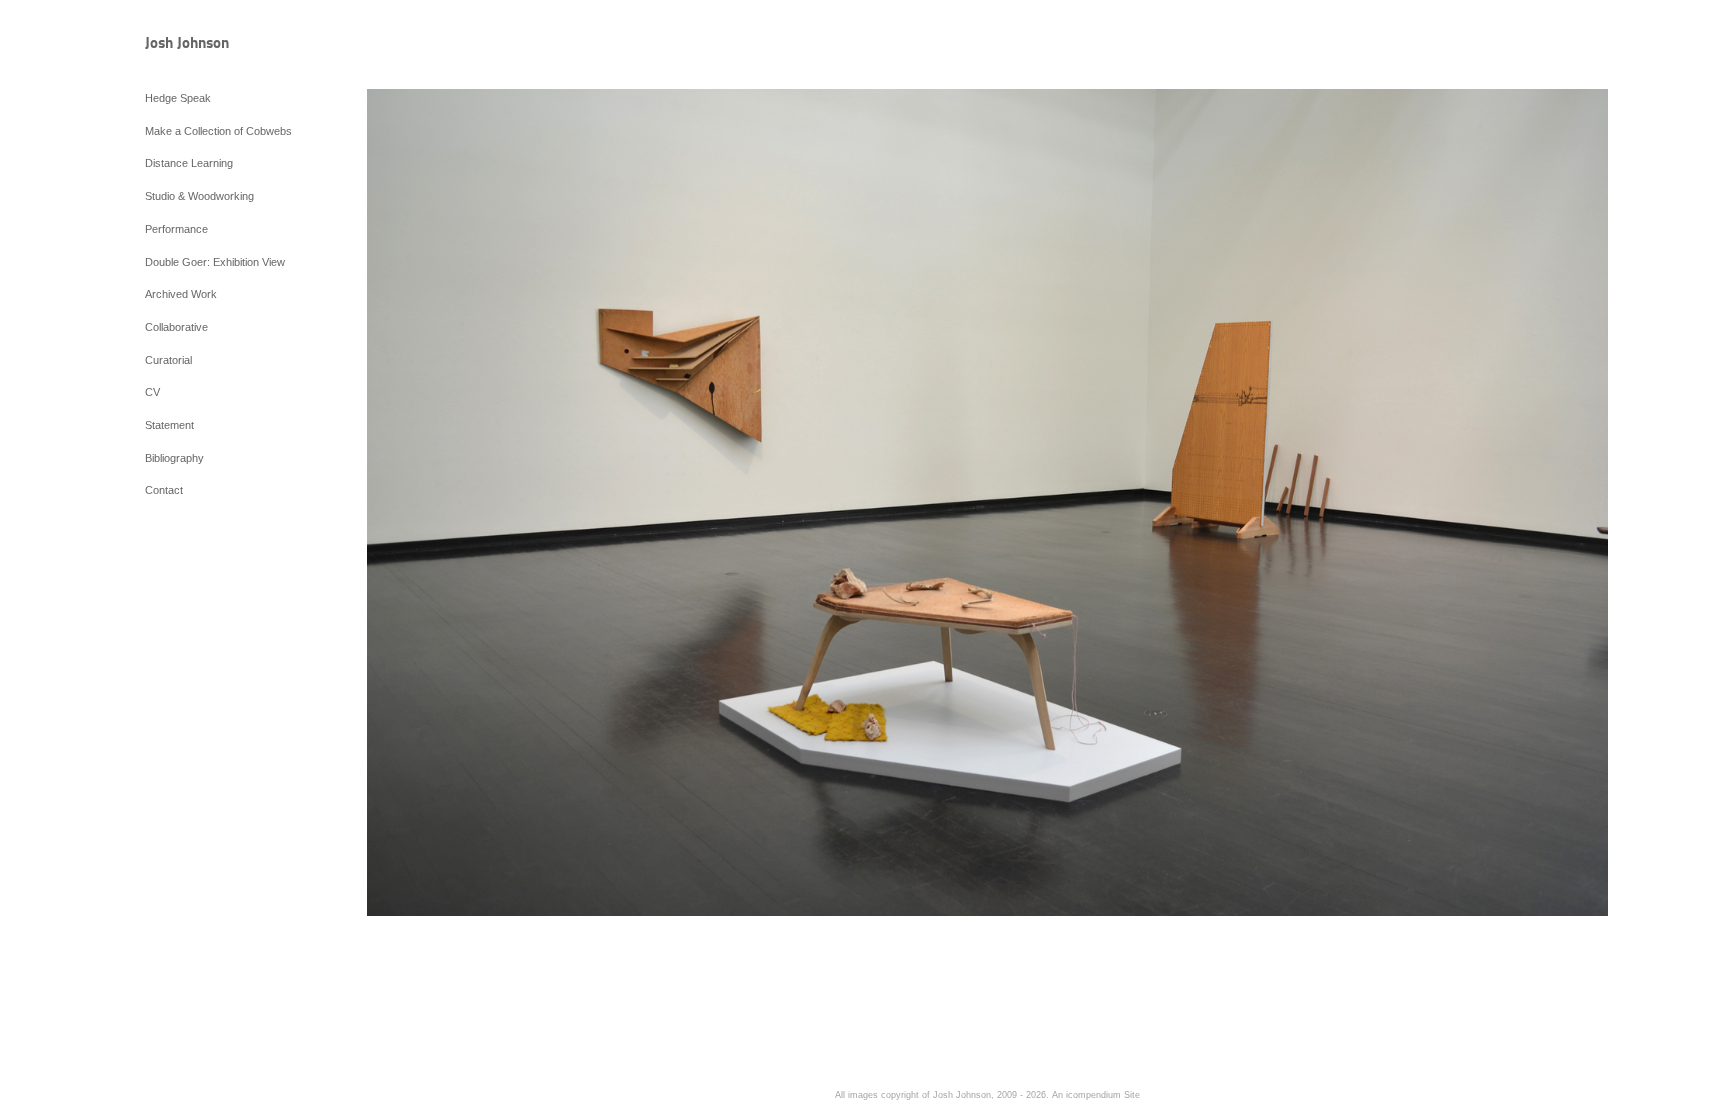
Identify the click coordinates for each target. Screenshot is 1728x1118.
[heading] (195, 44)
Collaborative (176, 327)
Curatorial (168, 360)
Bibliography (174, 458)
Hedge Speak (178, 98)
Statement (169, 425)
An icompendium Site (1096, 1095)
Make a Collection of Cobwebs (218, 131)
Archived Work (181, 294)
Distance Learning (189, 163)
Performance (176, 229)
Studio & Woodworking (199, 196)
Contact (164, 490)
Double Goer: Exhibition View (215, 262)
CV (152, 392)
